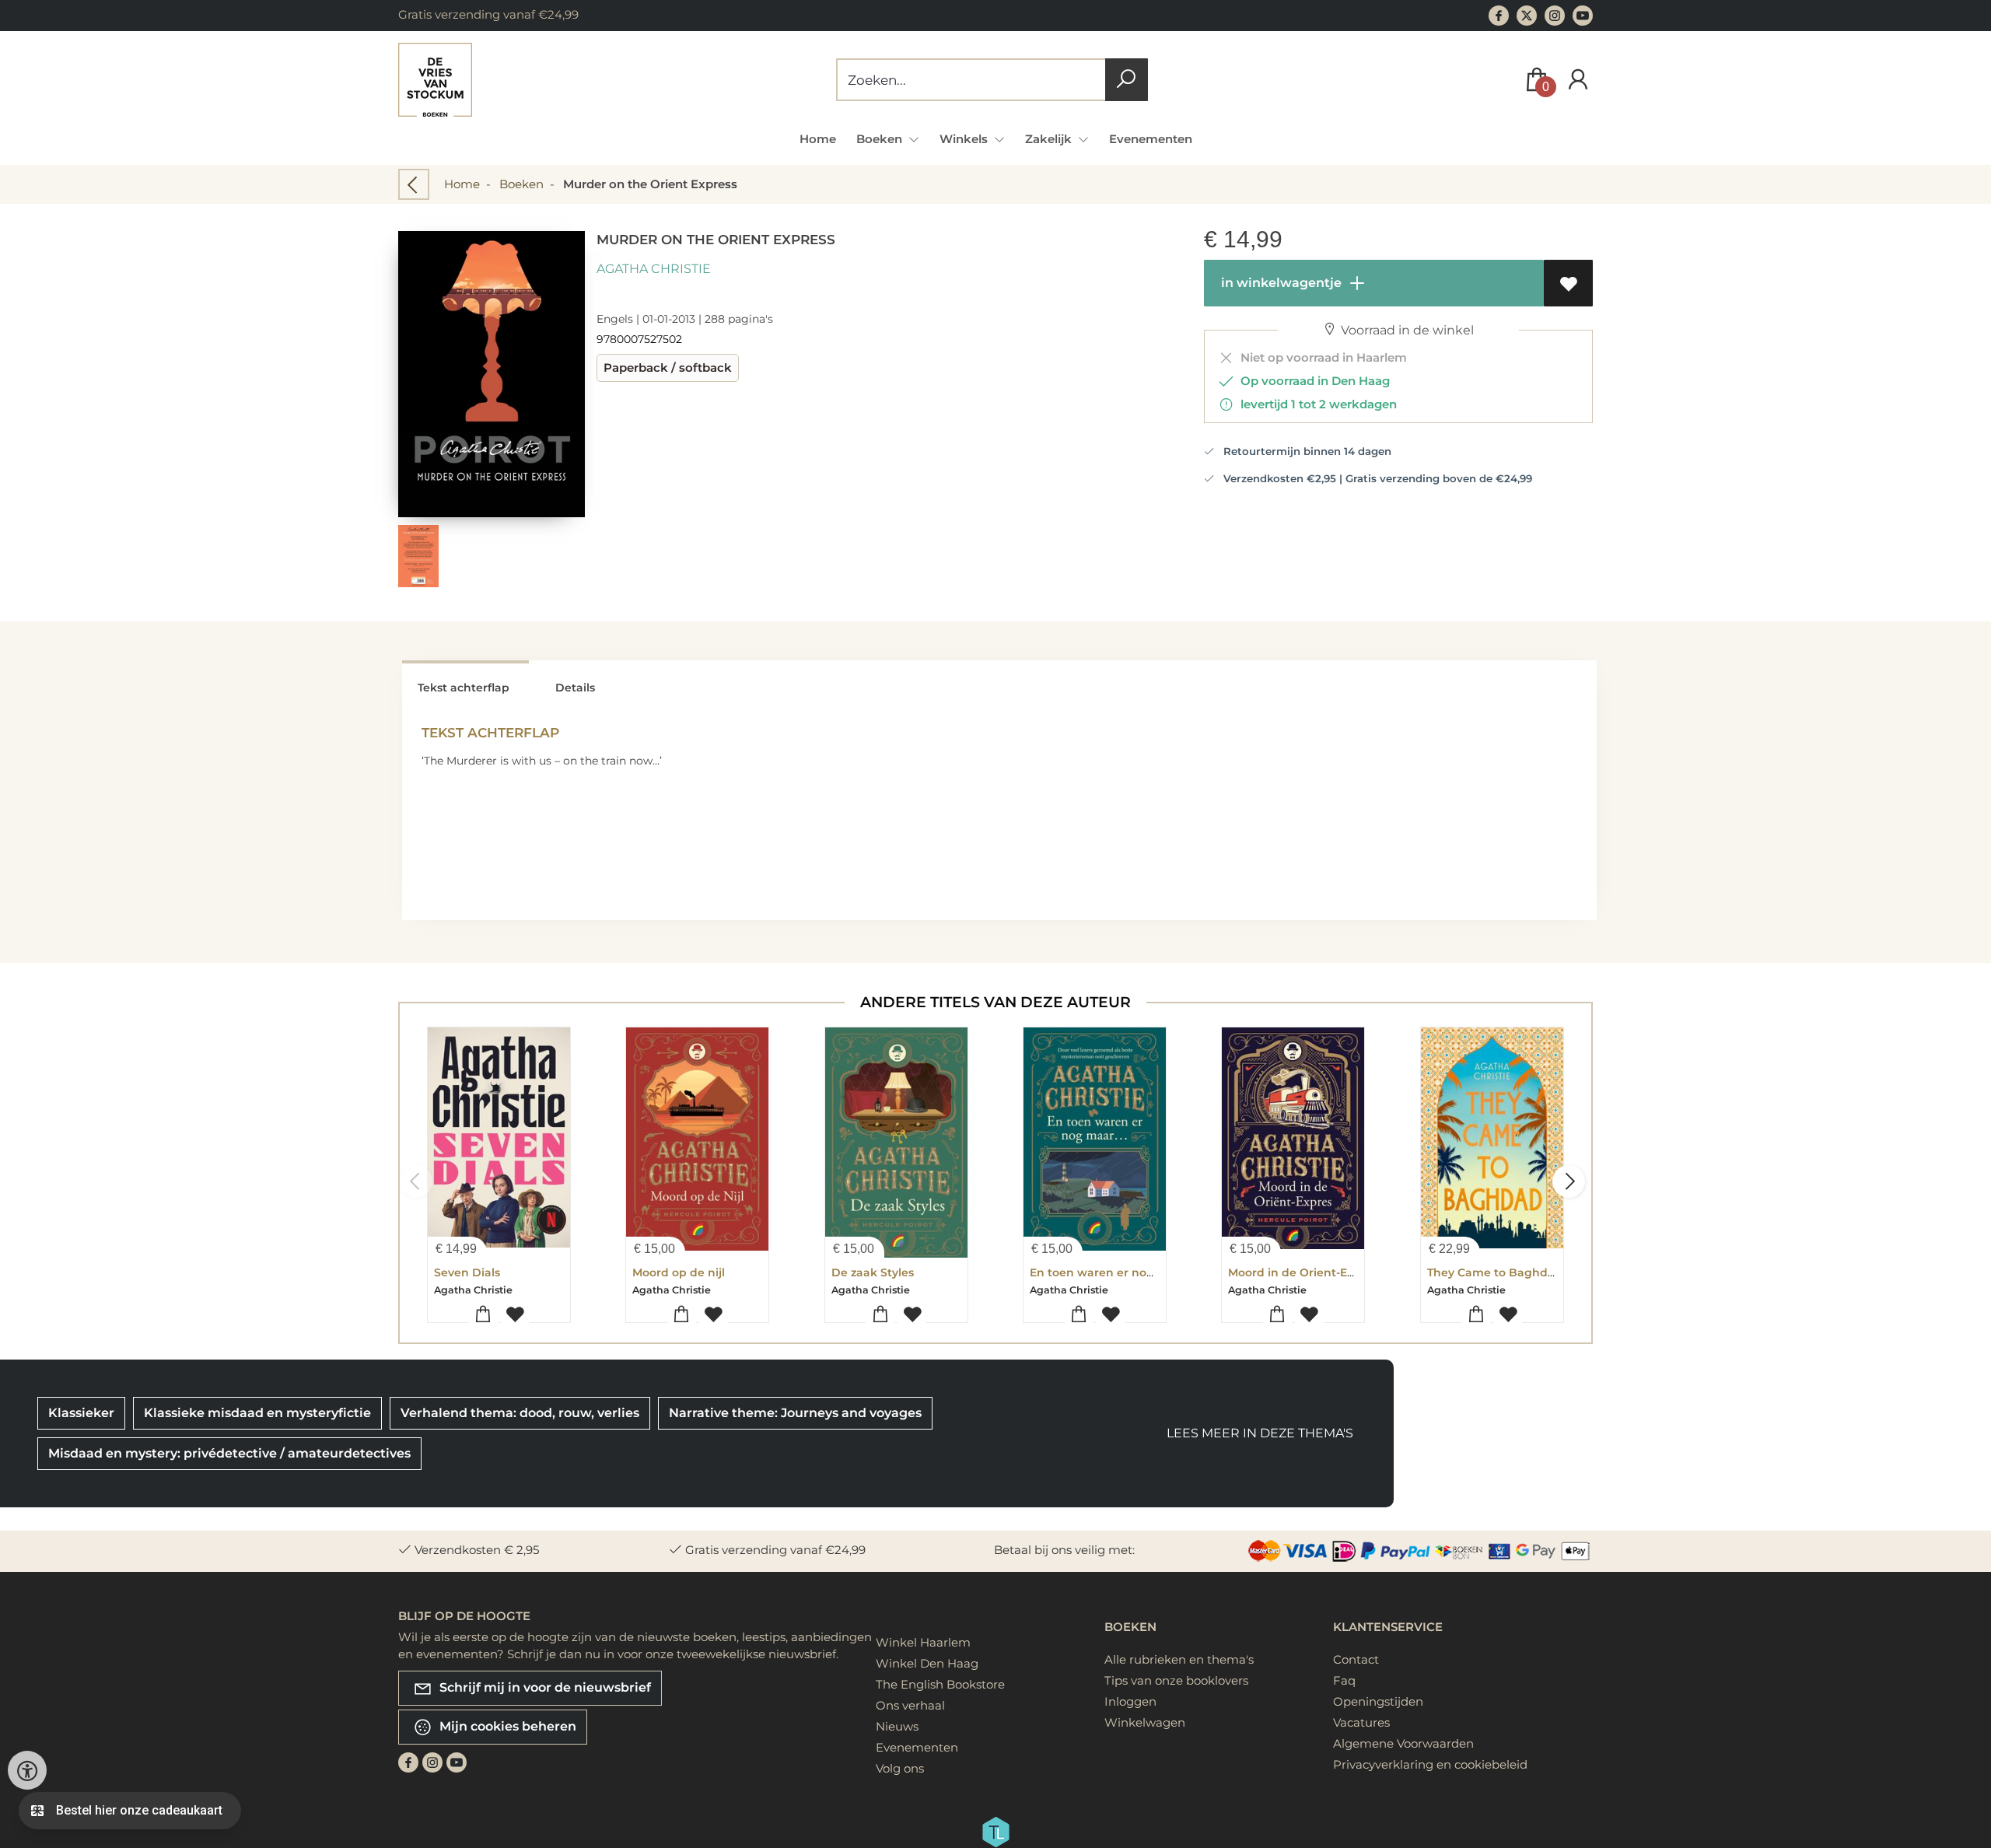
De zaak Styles (873, 1272)
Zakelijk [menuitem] (1050, 139)
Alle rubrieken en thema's (1179, 1659)
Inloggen (1130, 1701)
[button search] (1127, 80)
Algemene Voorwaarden (1403, 1743)
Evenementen (1151, 139)
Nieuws (897, 1726)
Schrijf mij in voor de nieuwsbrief (544, 1687)
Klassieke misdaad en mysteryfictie (257, 1413)
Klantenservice (1388, 1627)
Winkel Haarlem (923, 1642)
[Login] (1578, 80)
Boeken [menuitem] (881, 139)
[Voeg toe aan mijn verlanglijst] (1568, 283)
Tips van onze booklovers (1176, 1680)
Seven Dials (467, 1272)
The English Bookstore (940, 1684)
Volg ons (900, 1768)
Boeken (521, 184)
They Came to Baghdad (1495, 1272)
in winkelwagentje (1280, 283)
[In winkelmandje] (483, 1315)
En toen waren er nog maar (1109, 1272)
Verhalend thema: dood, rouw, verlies (520, 1413)
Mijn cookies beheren (506, 1726)
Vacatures (1361, 1722)
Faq (1344, 1680)
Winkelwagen (1145, 1722)
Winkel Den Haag (927, 1663)
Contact (1356, 1659)
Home (818, 139)
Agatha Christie (654, 269)
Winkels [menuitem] (965, 139)
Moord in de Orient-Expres (1303, 1272)
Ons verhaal (910, 1705)
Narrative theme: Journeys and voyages (795, 1413)
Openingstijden (1378, 1701)
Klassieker (81, 1413)
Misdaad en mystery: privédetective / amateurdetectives (229, 1453)
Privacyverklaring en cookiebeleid (1430, 1764)
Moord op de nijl (679, 1272)
